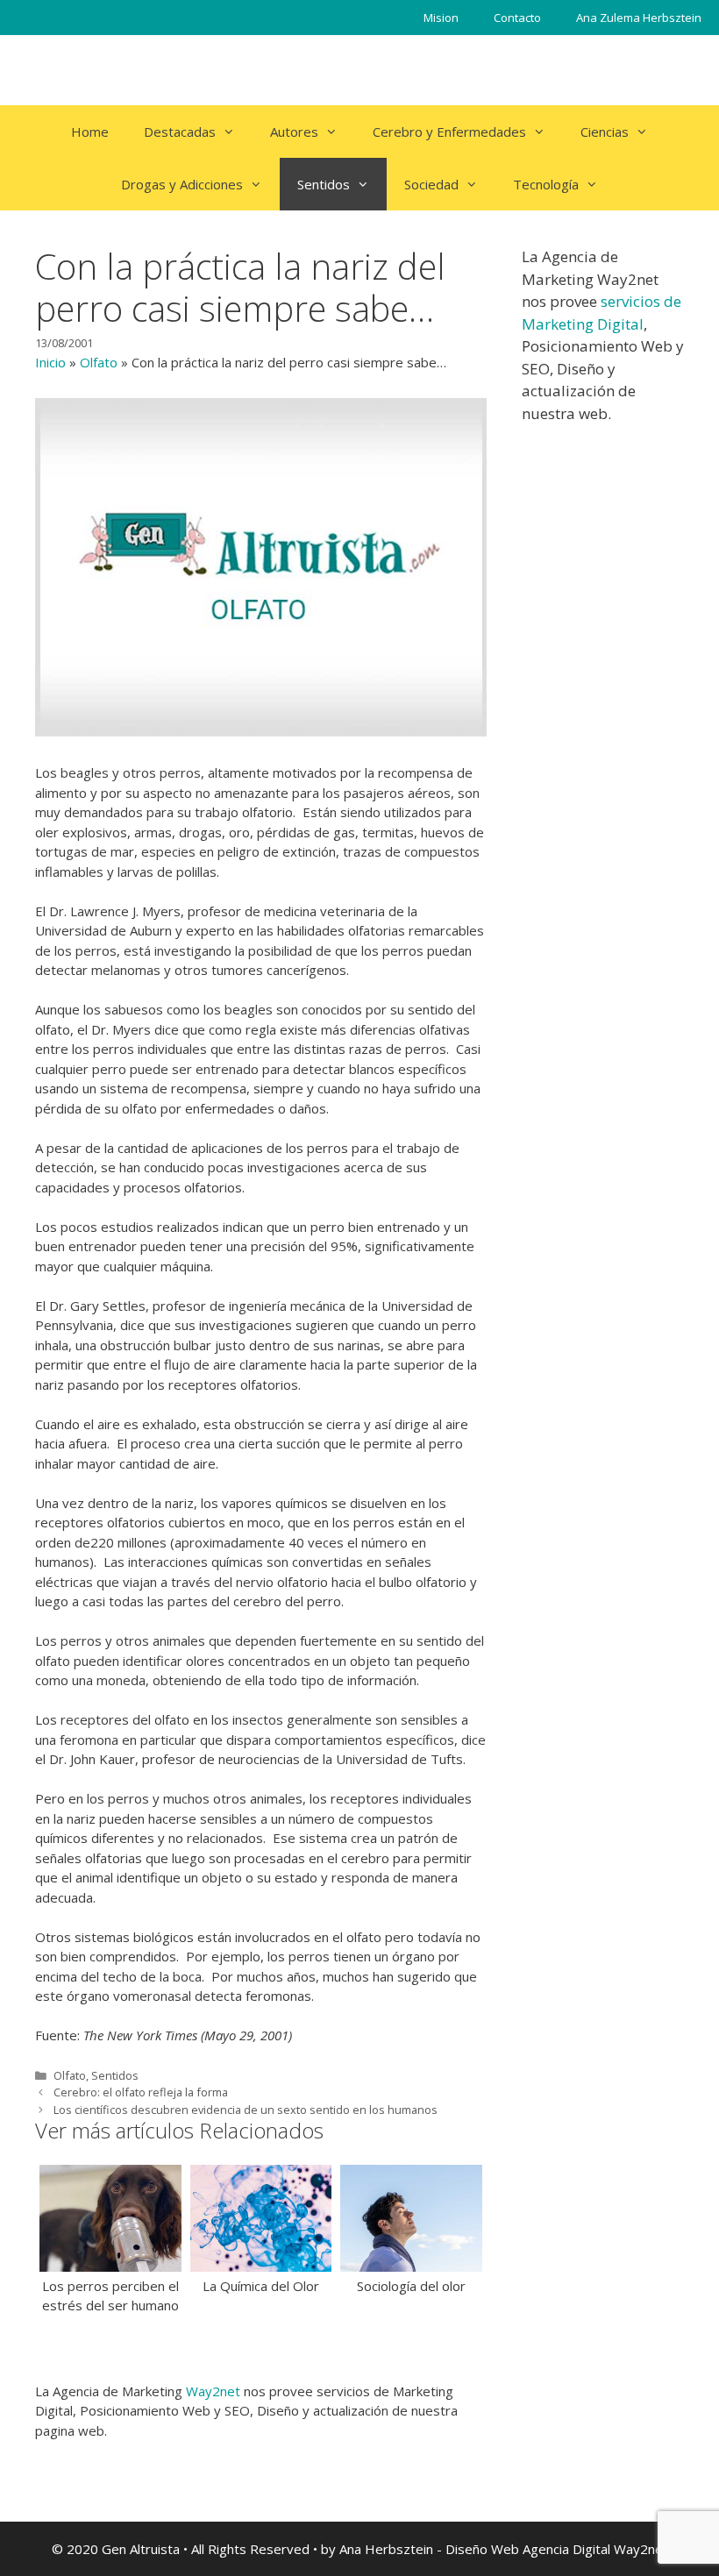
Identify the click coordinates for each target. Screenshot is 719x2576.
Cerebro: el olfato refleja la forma (141, 2092)
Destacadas (180, 132)
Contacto (517, 18)
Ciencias (605, 132)
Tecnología (546, 184)
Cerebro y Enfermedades (449, 132)
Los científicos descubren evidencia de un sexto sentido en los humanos (246, 2110)
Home (90, 132)
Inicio (50, 362)
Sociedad (431, 184)
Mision (441, 18)
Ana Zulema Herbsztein (639, 18)
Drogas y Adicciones (182, 184)
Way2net (213, 2391)
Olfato (99, 362)
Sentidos (324, 184)
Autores (294, 132)
